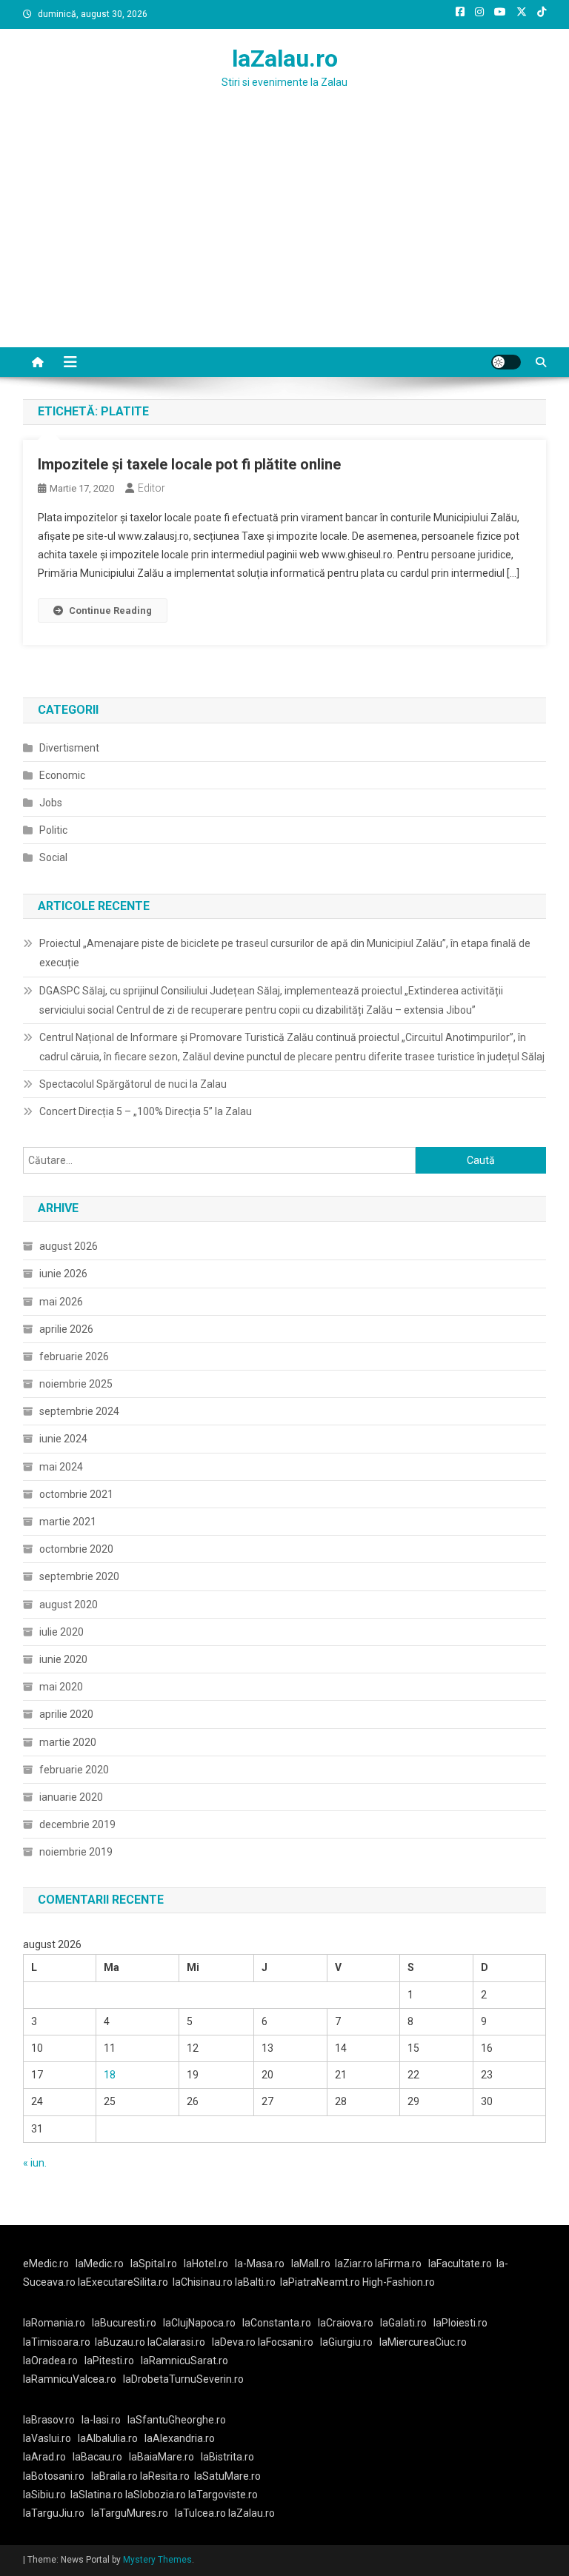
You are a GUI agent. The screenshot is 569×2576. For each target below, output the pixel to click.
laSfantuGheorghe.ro (177, 2420)
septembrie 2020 (79, 1576)
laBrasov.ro (49, 2420)
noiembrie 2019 (76, 1852)
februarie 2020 (74, 1770)
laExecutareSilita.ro (123, 2282)
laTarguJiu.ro (57, 2513)
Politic (53, 830)
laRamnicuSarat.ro (184, 2361)
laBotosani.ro (54, 2476)
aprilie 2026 (66, 1329)
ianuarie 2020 (71, 1797)
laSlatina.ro (97, 2495)
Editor (152, 488)
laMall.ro (311, 2264)
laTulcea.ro (202, 2513)
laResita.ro (165, 2476)
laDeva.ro (234, 2342)
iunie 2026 (63, 1274)
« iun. (35, 2163)
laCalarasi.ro (176, 2342)
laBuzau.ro (121, 2342)
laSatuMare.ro (227, 2476)
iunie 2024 (63, 1439)
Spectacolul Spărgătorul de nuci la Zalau (133, 1084)
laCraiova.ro (346, 2323)
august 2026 (69, 1246)
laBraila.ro (114, 2476)
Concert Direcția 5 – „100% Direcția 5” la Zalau (146, 1111)
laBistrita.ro (227, 2457)
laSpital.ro (154, 2264)
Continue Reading (110, 610)
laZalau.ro (285, 58)
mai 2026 (61, 1302)
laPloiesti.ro (460, 2323)
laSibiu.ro (44, 2495)
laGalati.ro (403, 2323)
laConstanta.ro (277, 2323)
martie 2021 (68, 1522)
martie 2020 (68, 1742)
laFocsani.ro (286, 2342)
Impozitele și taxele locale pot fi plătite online (189, 464)
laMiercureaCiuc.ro (423, 2342)
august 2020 (69, 1605)
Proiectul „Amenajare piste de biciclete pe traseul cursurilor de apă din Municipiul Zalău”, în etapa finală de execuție (285, 953)
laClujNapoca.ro (199, 2323)
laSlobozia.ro (156, 2495)
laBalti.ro (255, 2282)
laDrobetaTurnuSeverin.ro (183, 2379)
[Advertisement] (284, 236)
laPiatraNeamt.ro (320, 2282)
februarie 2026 (74, 1356)
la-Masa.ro (260, 2264)
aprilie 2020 (66, 1714)
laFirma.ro (398, 2264)
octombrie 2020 (76, 1549)
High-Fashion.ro (399, 2282)
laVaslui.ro (50, 2438)
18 (110, 2075)
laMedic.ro (101, 2264)
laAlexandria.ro (180, 2438)
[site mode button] (506, 362)
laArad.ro (44, 2457)
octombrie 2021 (76, 1494)
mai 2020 (61, 1687)
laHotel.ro (206, 2264)
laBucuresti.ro (124, 2323)
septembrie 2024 (79, 1411)
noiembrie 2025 (76, 1384)
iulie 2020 (61, 1632)
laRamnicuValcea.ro (70, 2379)
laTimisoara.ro (57, 2342)
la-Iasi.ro (101, 2420)
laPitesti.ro (109, 2361)
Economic (62, 775)
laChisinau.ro (203, 2282)
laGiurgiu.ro (350, 2342)
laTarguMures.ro (130, 2513)
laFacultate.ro (460, 2264)
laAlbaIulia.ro (108, 2438)
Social (53, 857)
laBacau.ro (97, 2457)
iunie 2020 (63, 1659)
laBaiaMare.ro (162, 2457)
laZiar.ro (355, 2264)
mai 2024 (61, 1467)
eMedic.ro (46, 2264)
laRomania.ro (54, 2323)
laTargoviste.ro (223, 2495)
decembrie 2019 (77, 1824)
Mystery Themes (157, 2560)
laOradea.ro (50, 2361)
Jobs (51, 803)
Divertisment (69, 748)
